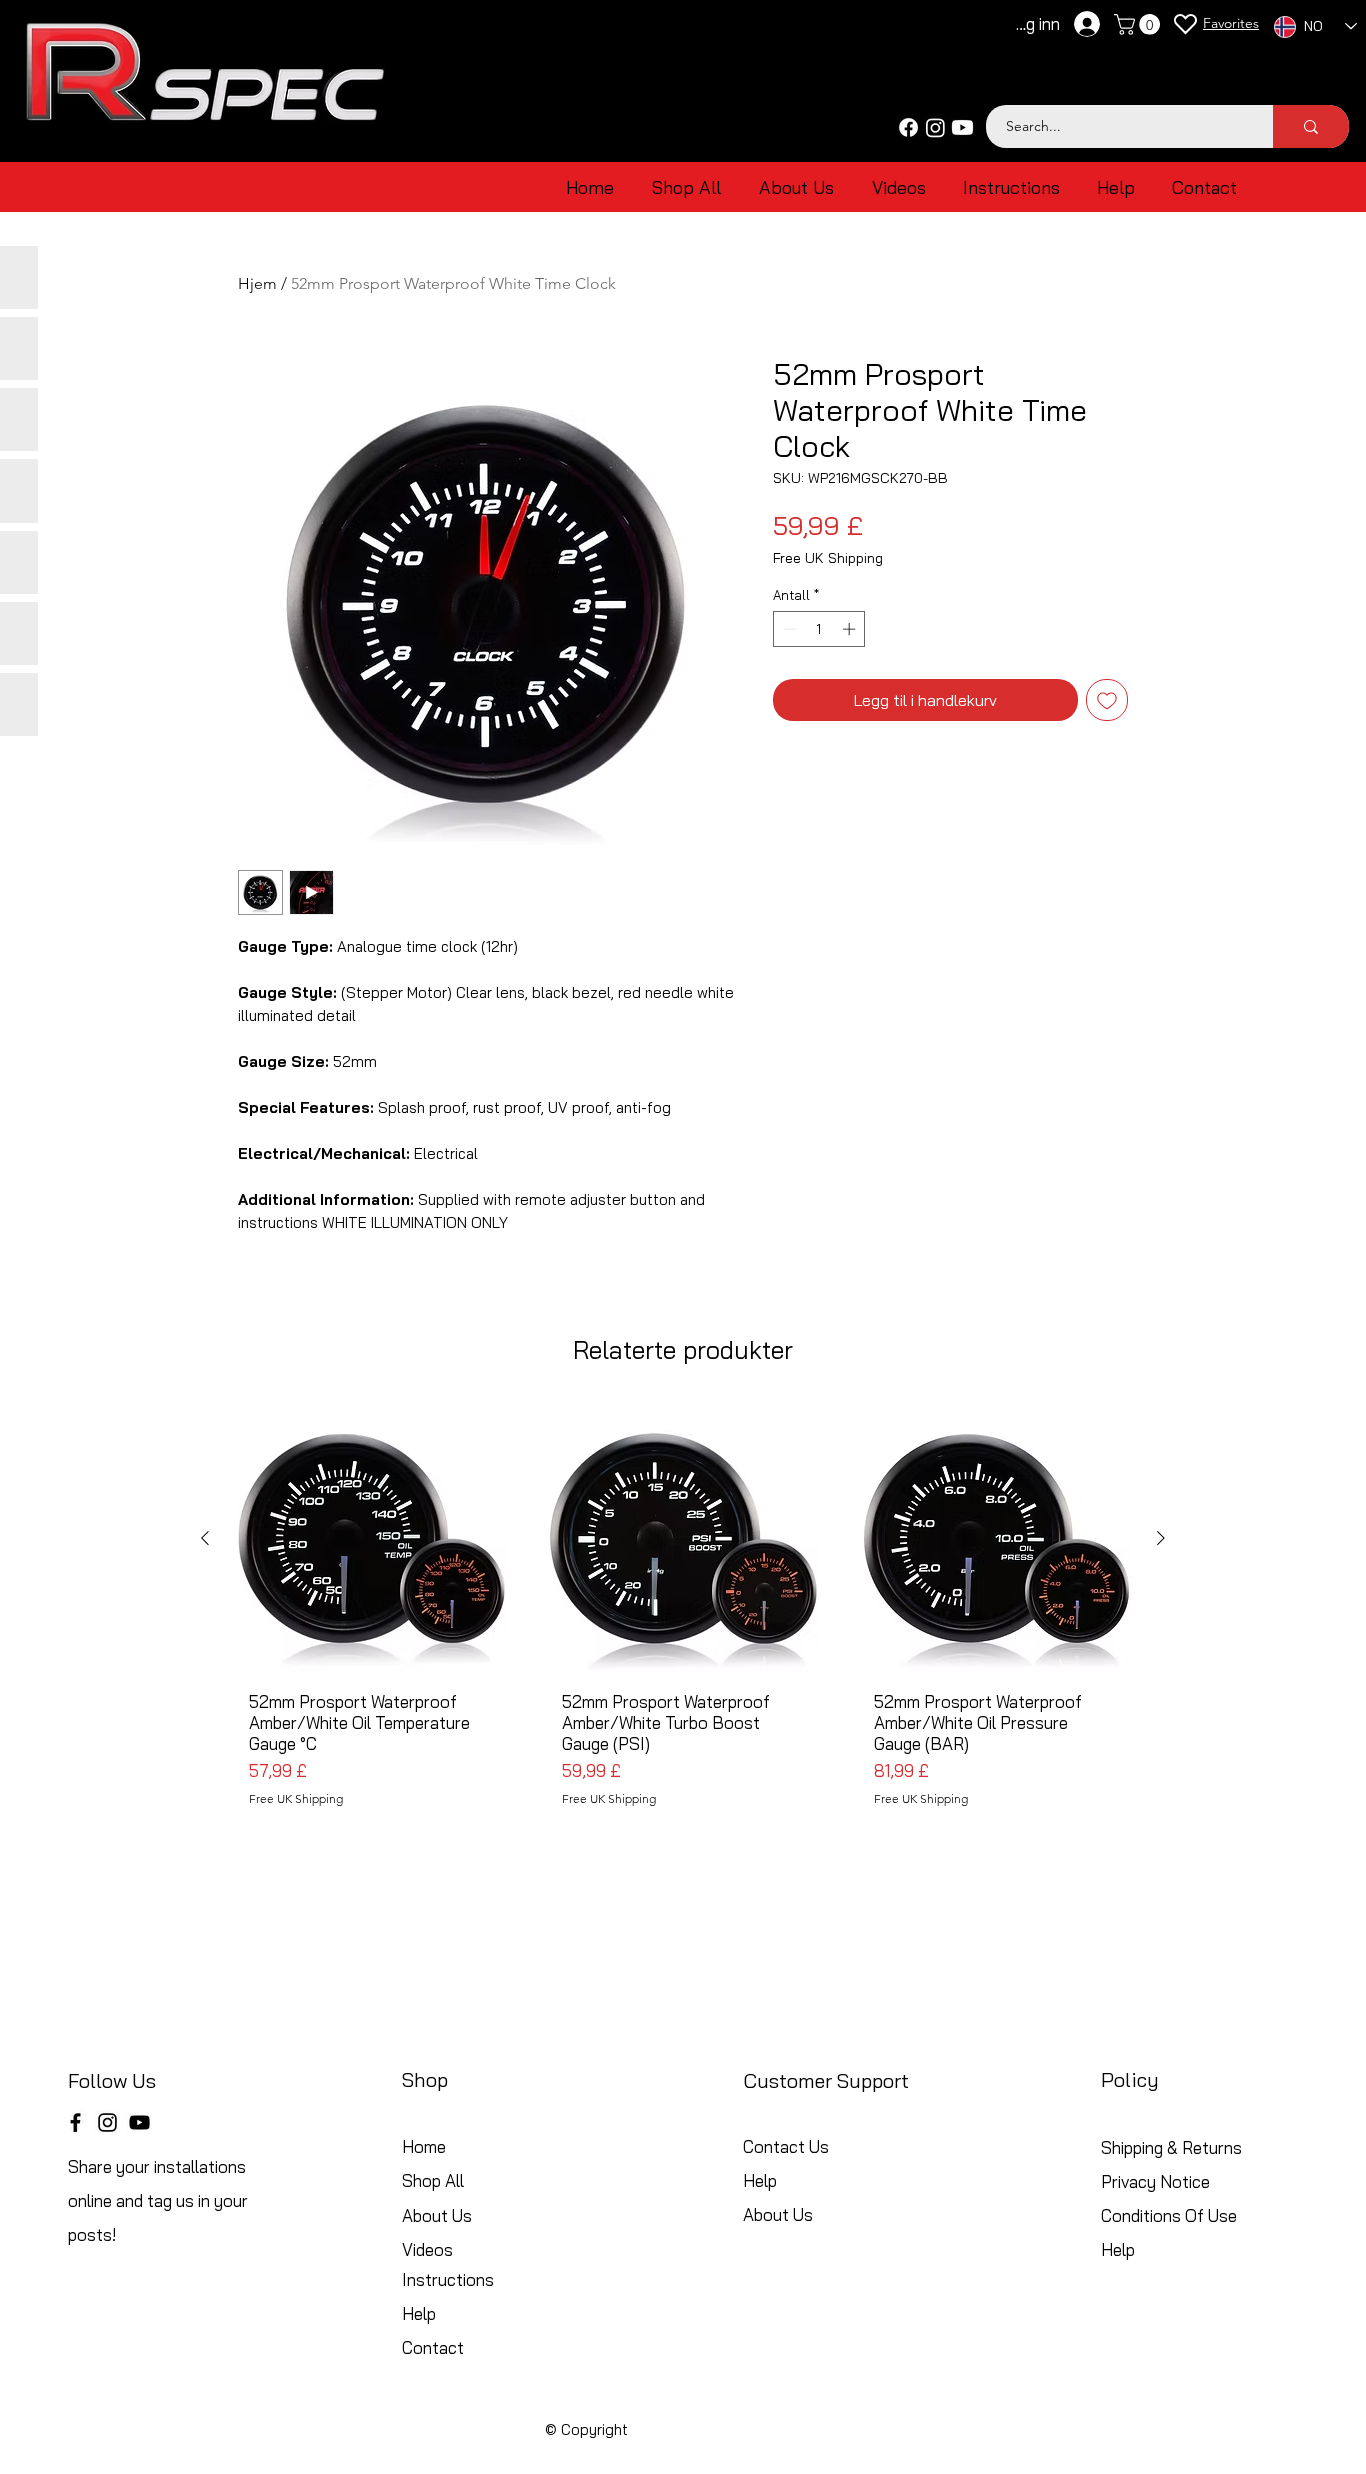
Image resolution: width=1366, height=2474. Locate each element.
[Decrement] (788, 629)
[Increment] (851, 629)
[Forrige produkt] (205, 1538)
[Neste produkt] (1161, 1538)
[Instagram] (935, 127)
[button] (1139, 24)
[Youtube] (962, 127)
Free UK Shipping (828, 558)
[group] (683, 1612)
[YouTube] (139, 2122)
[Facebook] (908, 127)
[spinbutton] (819, 629)
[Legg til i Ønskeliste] (1107, 700)
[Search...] (1311, 126)
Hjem (257, 283)
